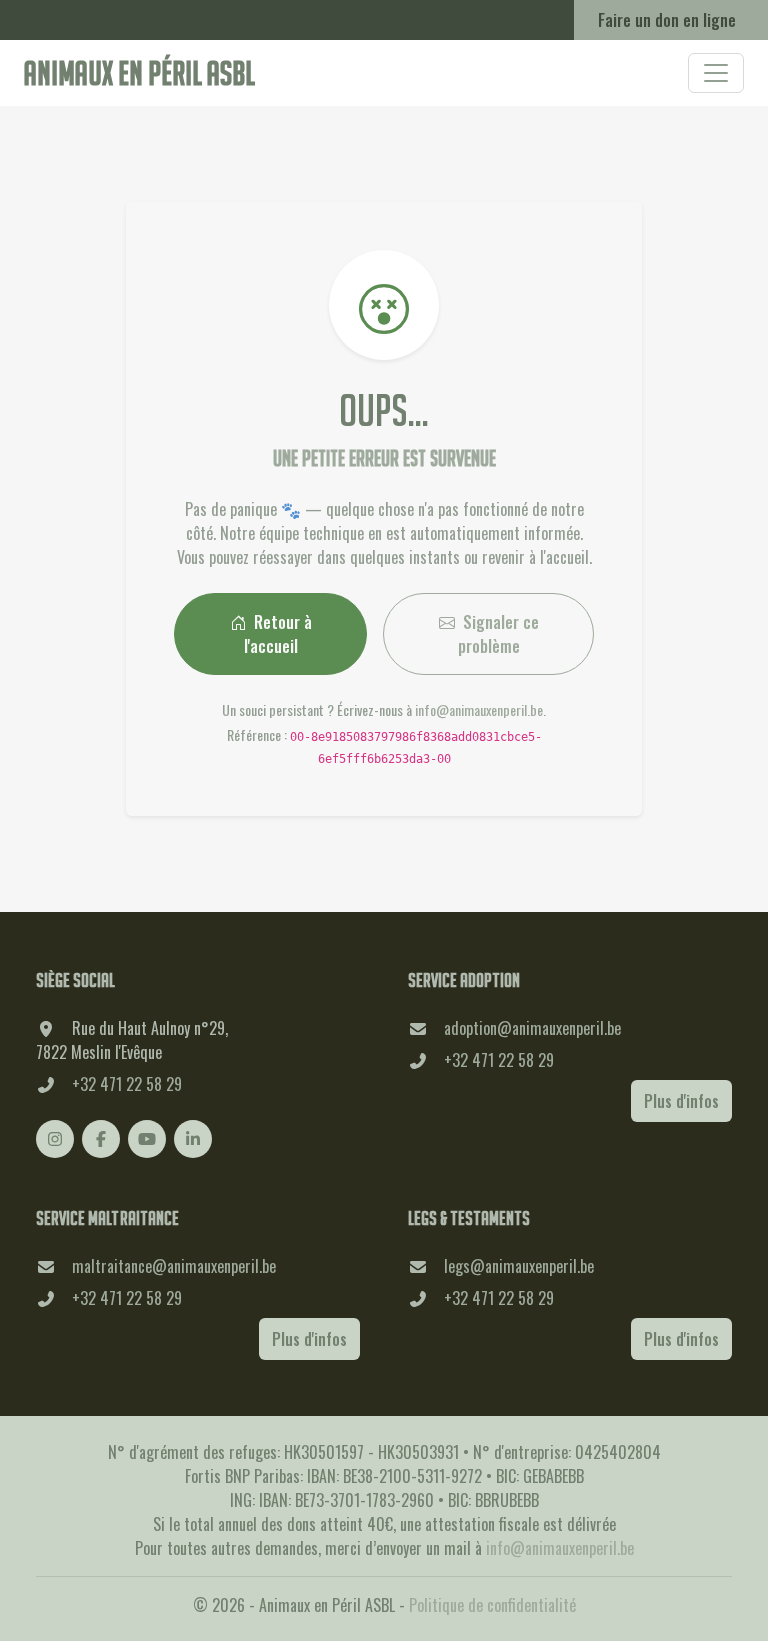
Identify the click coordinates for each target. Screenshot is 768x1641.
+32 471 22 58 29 (127, 1084)
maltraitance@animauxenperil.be (174, 1266)
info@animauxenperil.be (479, 709)
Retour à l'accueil (278, 634)
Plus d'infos (681, 1101)
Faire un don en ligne (667, 20)
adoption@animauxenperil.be (532, 1028)
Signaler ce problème (498, 634)
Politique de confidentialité (492, 1605)
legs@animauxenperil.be (519, 1266)
